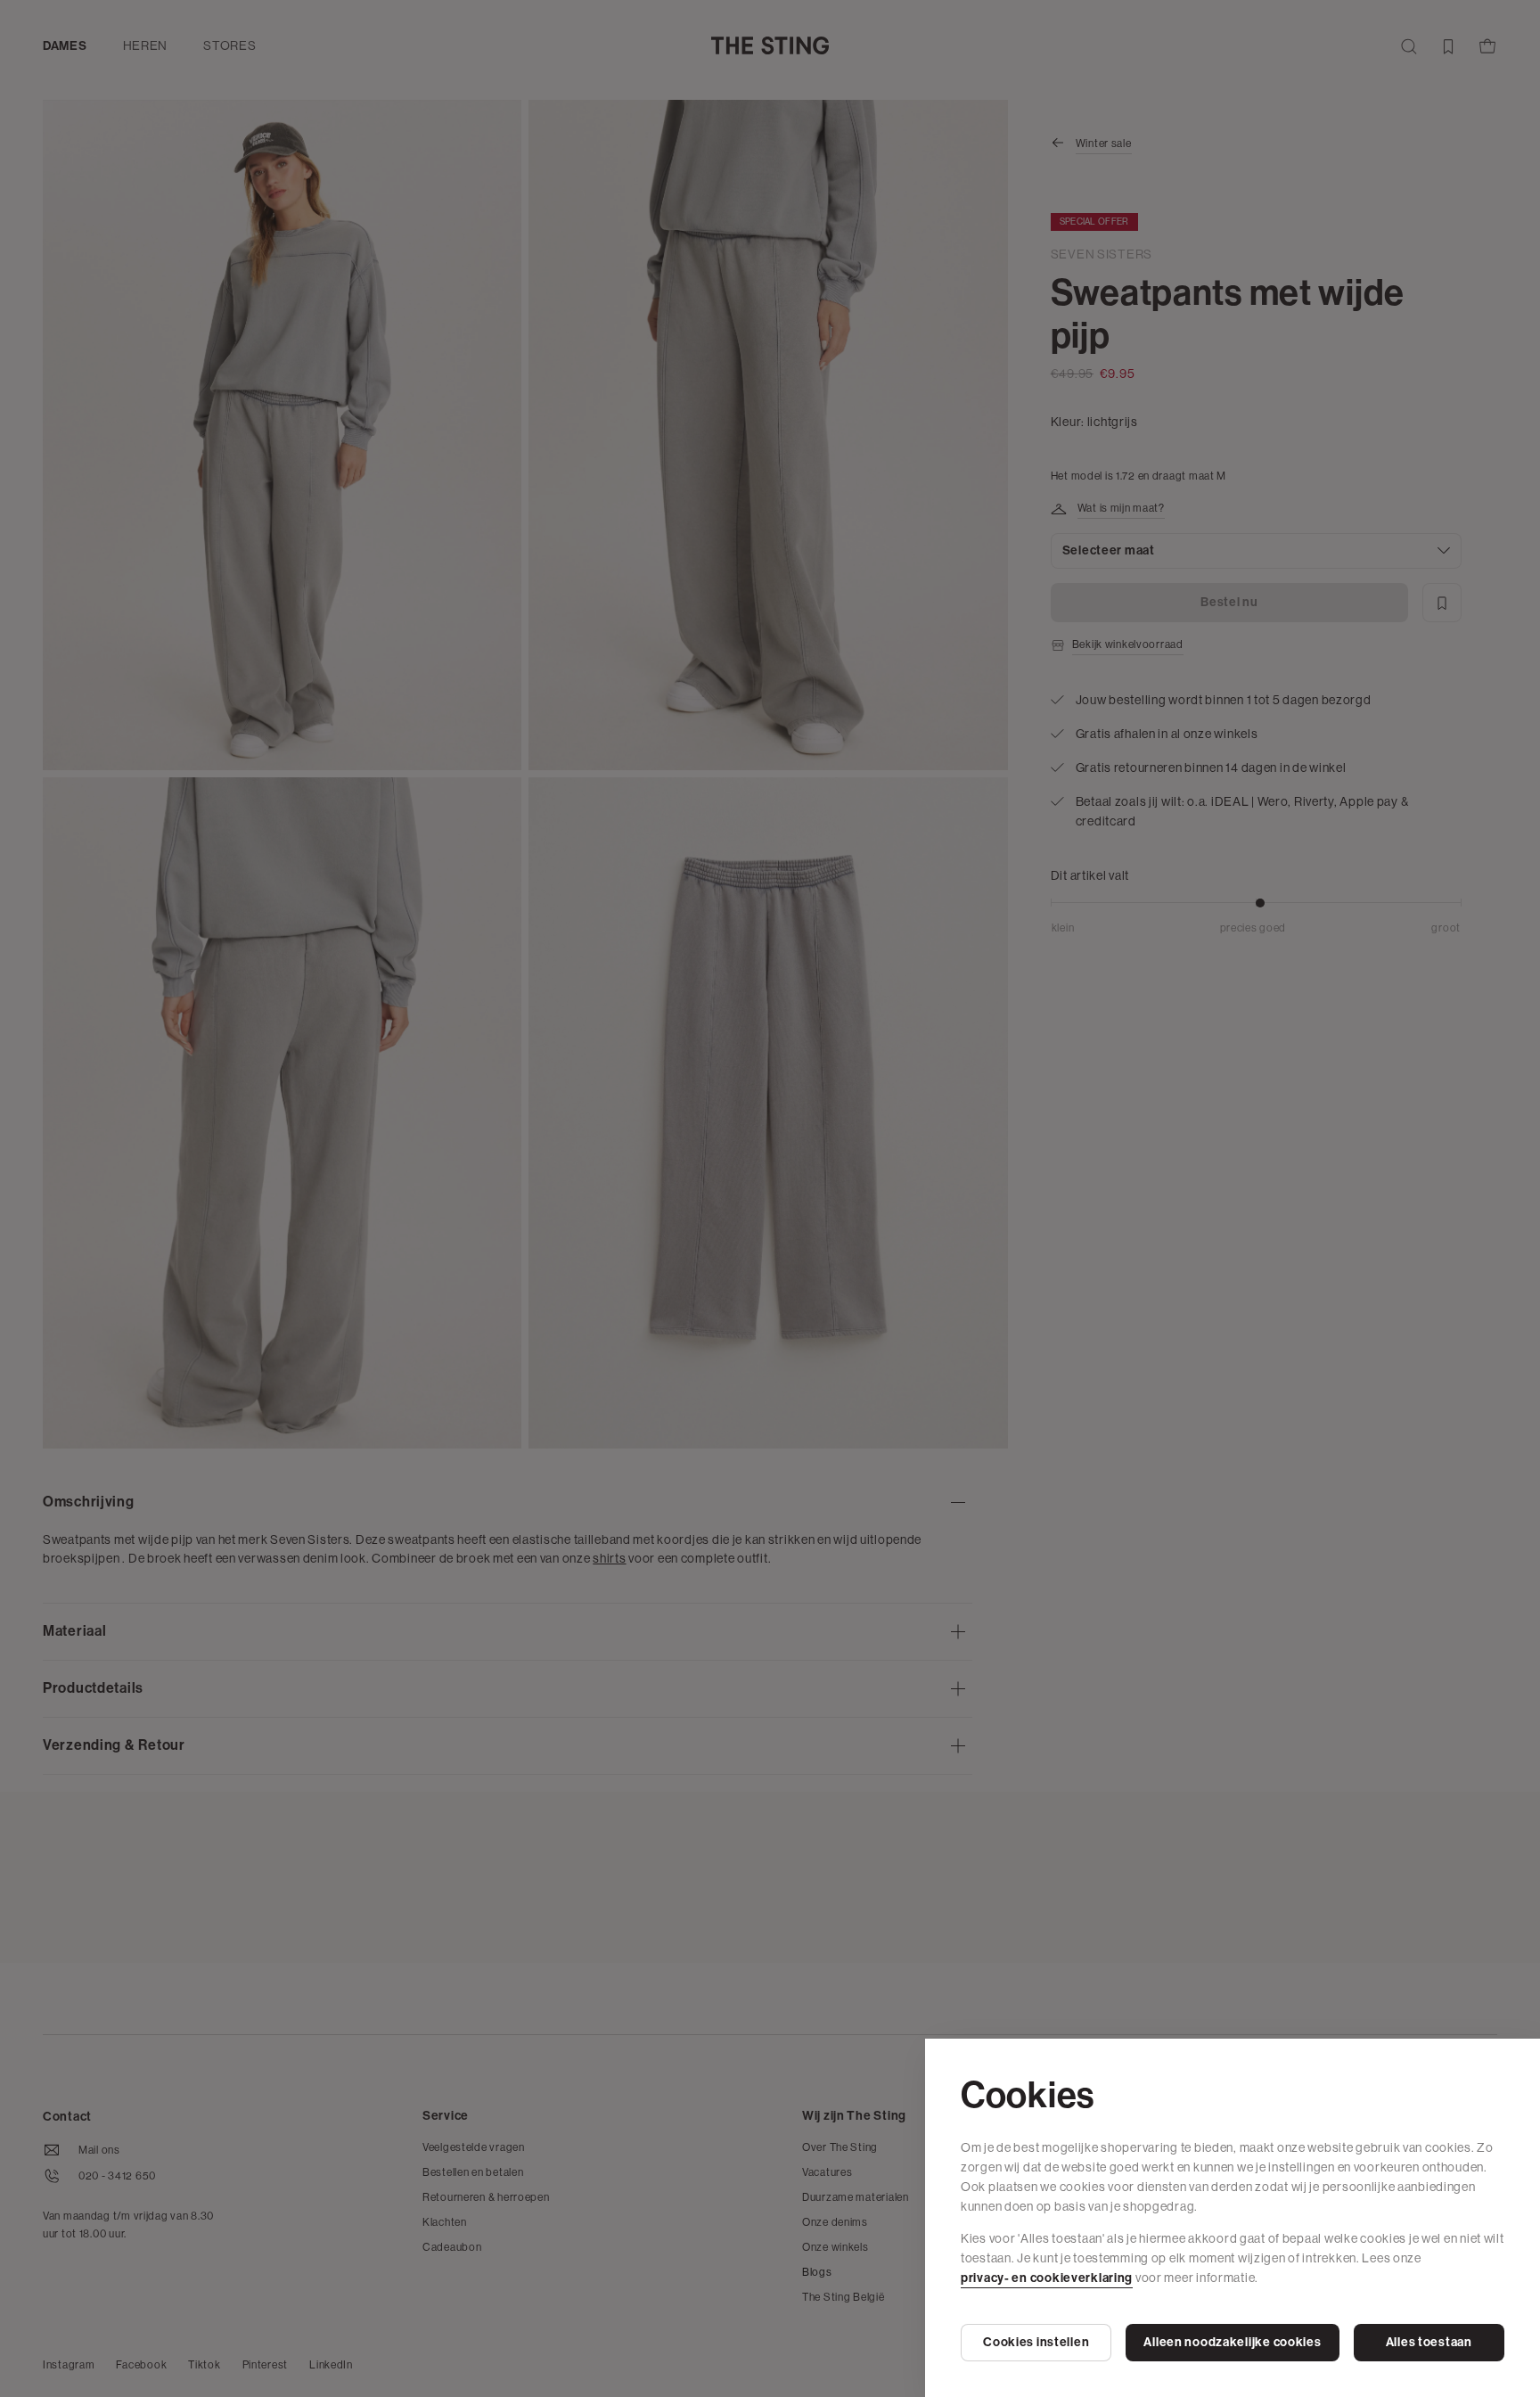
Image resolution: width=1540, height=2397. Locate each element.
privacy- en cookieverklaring (1047, 2278)
